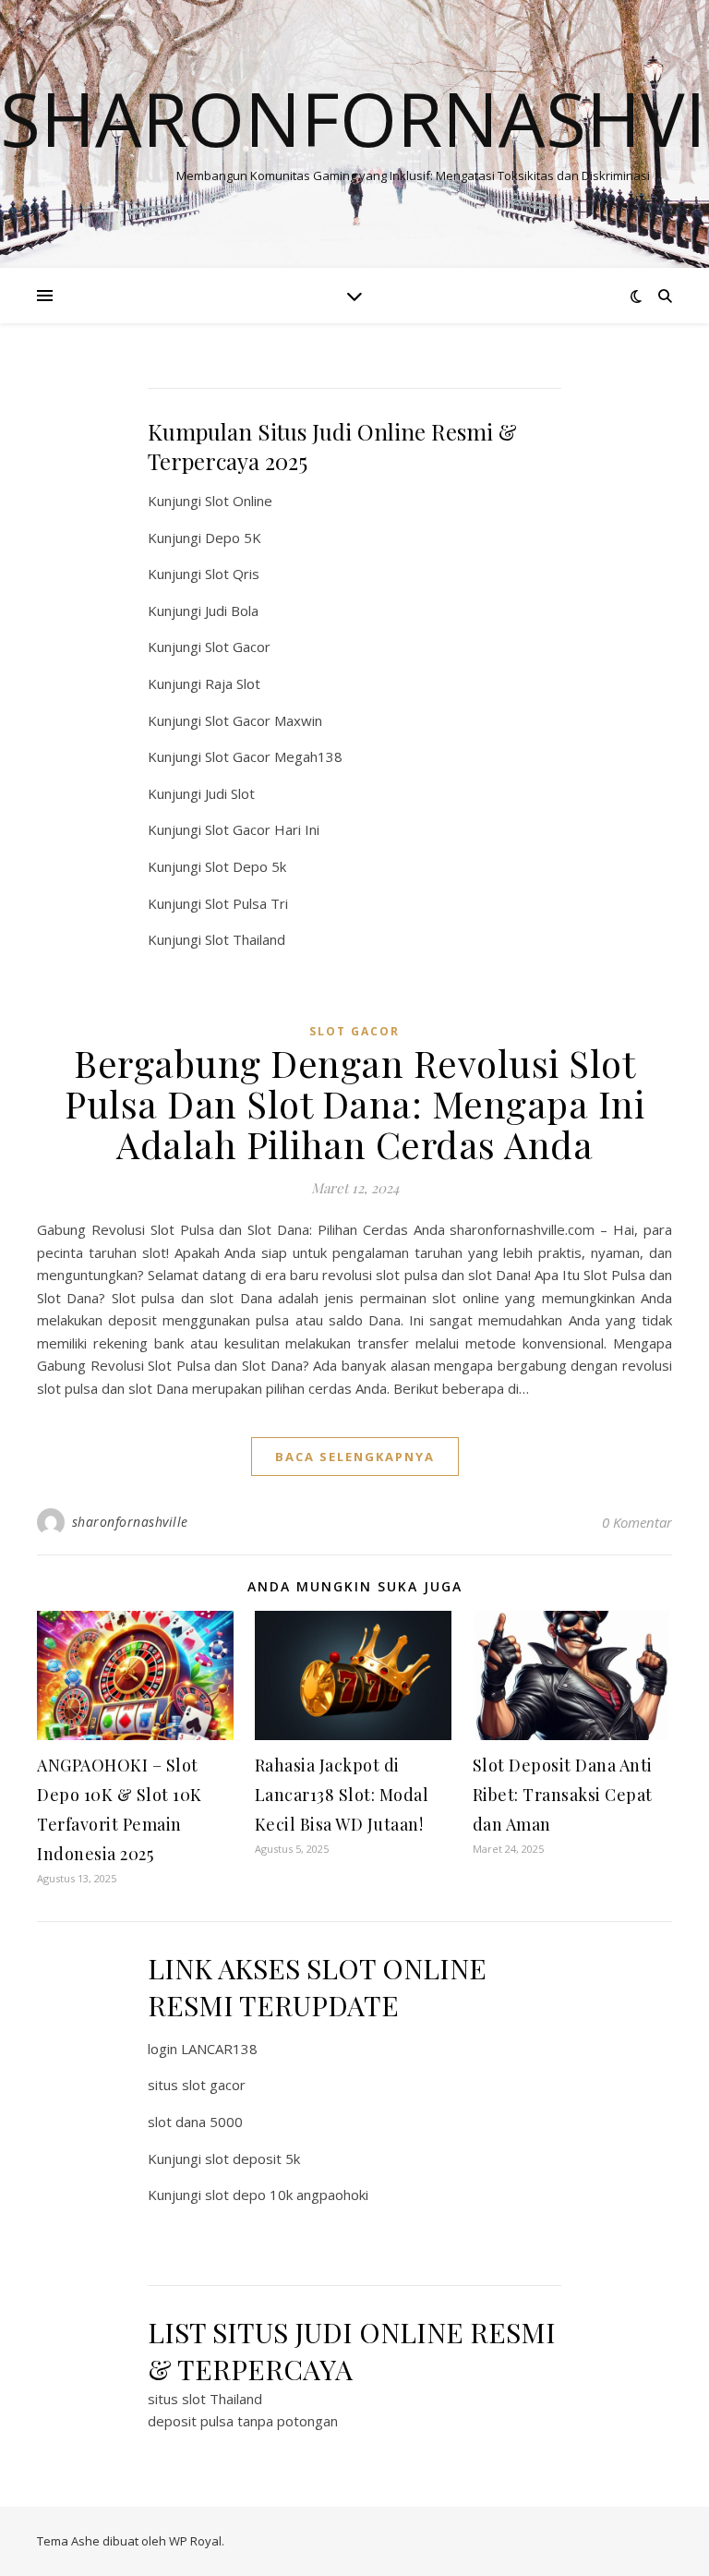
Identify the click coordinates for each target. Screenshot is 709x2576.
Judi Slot (230, 793)
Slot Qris (232, 574)
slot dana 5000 (195, 2122)
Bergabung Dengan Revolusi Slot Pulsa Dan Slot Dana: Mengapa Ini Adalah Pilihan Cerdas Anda (354, 1103)
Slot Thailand (245, 939)
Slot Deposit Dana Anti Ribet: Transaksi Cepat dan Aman (563, 1795)
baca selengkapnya (355, 1457)
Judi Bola (232, 611)
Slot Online (239, 501)
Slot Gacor (238, 647)
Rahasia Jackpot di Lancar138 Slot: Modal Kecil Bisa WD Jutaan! (342, 1795)
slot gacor (354, 1031)
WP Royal (195, 2541)
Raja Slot (233, 683)
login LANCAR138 (203, 2049)
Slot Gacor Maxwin (264, 720)
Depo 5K (233, 538)
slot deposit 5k (252, 2159)
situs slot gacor (197, 2085)
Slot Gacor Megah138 (274, 756)
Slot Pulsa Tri (246, 903)
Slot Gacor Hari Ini (262, 829)
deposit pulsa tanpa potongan (243, 2421)
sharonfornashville (130, 1522)
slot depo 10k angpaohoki (287, 2195)
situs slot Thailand (205, 2399)
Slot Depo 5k (246, 866)
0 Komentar (637, 1522)
